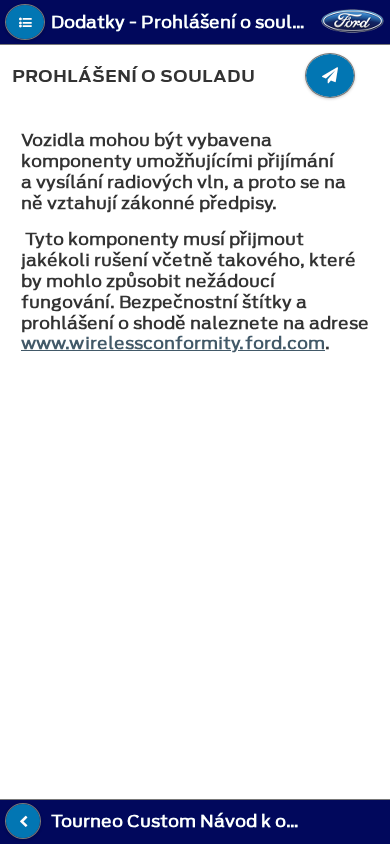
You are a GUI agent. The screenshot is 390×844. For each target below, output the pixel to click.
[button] (25, 22)
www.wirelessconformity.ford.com (173, 343)
